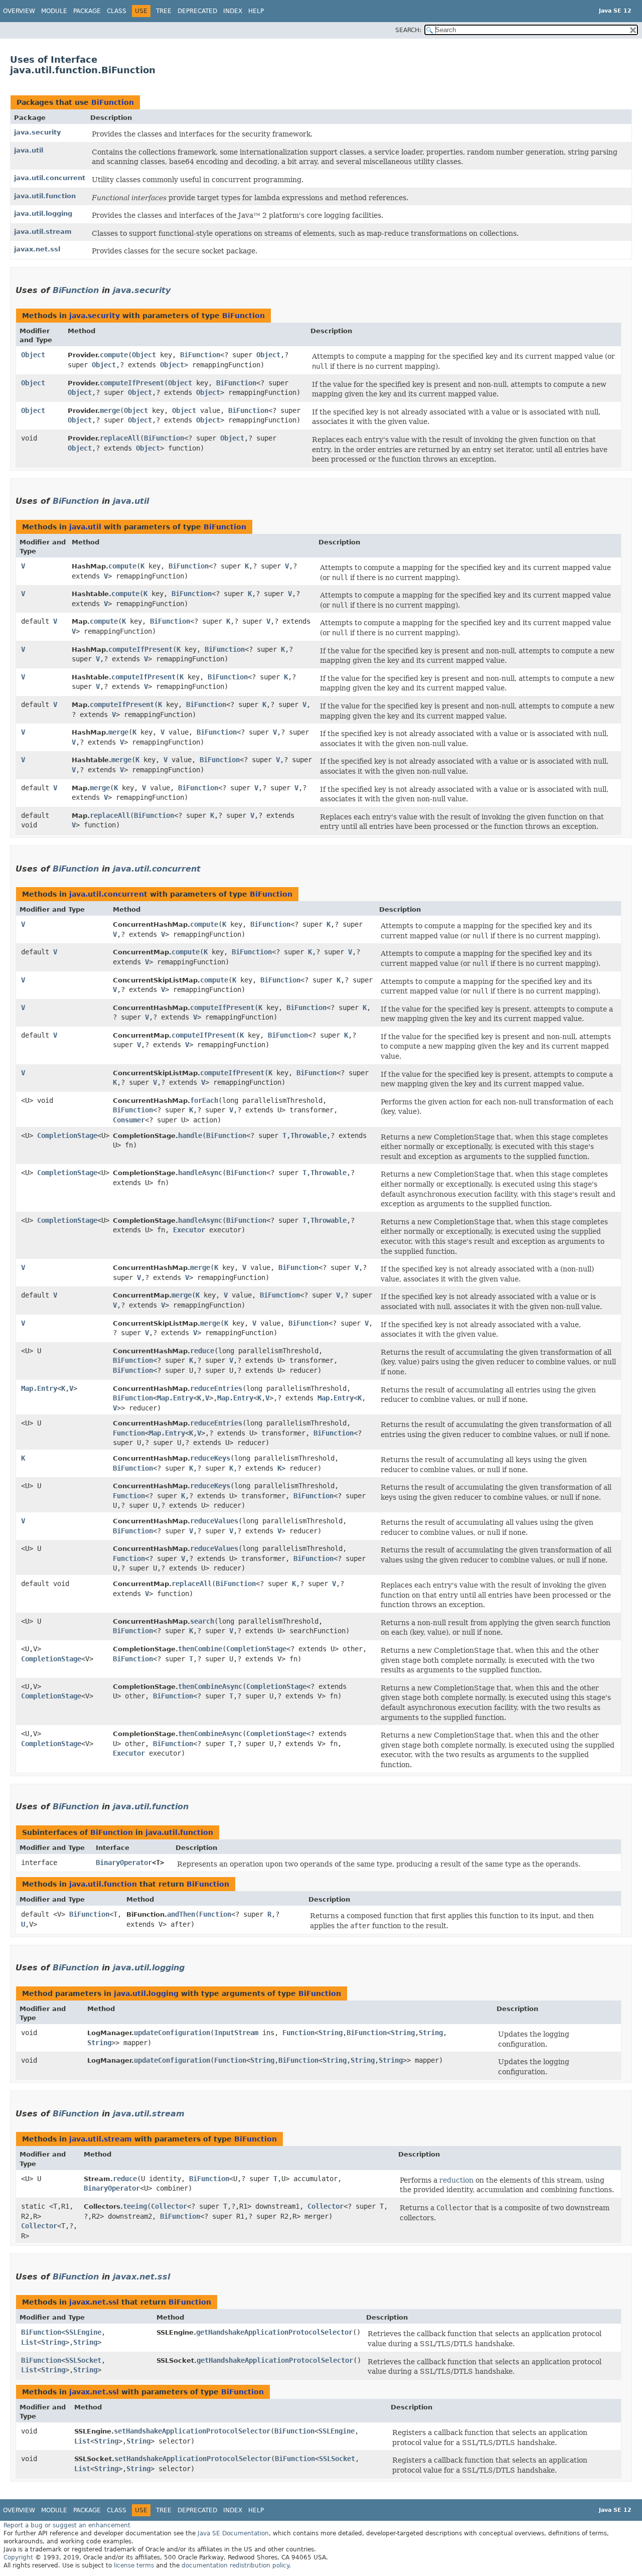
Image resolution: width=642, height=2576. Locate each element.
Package (87, 11)
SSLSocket (83, 2360)
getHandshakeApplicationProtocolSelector (274, 2332)
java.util (29, 150)
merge (110, 410)
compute (114, 355)
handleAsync (200, 1173)
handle (190, 1135)
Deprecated (197, 11)
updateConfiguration (172, 2033)
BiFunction (113, 102)
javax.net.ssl (37, 249)
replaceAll (120, 438)
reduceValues (214, 1521)
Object (33, 355)
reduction (456, 2180)
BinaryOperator (124, 1863)
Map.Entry (39, 1388)
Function (129, 1433)
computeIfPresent (132, 383)
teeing (135, 2206)
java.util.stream (43, 232)
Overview (19, 11)
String (331, 2033)
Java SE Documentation (233, 2533)
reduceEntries (216, 1388)
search (202, 1621)
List (29, 2342)
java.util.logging (43, 213)
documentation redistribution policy (235, 2565)
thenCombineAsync (210, 1686)
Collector (39, 2226)
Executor (189, 1230)
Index (233, 11)
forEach (204, 1100)
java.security (37, 132)
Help (256, 11)
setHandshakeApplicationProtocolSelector (192, 2431)
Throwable (308, 1135)
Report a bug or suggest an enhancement (67, 2525)
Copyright (18, 2557)
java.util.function (45, 196)
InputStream (236, 2033)
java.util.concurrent (50, 178)
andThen (181, 1914)
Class (117, 11)
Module (54, 11)
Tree (164, 11)
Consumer (129, 1120)
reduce (202, 1351)
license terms (134, 2565)
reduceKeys (210, 1458)
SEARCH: (408, 30)
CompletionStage (67, 1135)
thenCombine (200, 1649)
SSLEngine (83, 2332)
